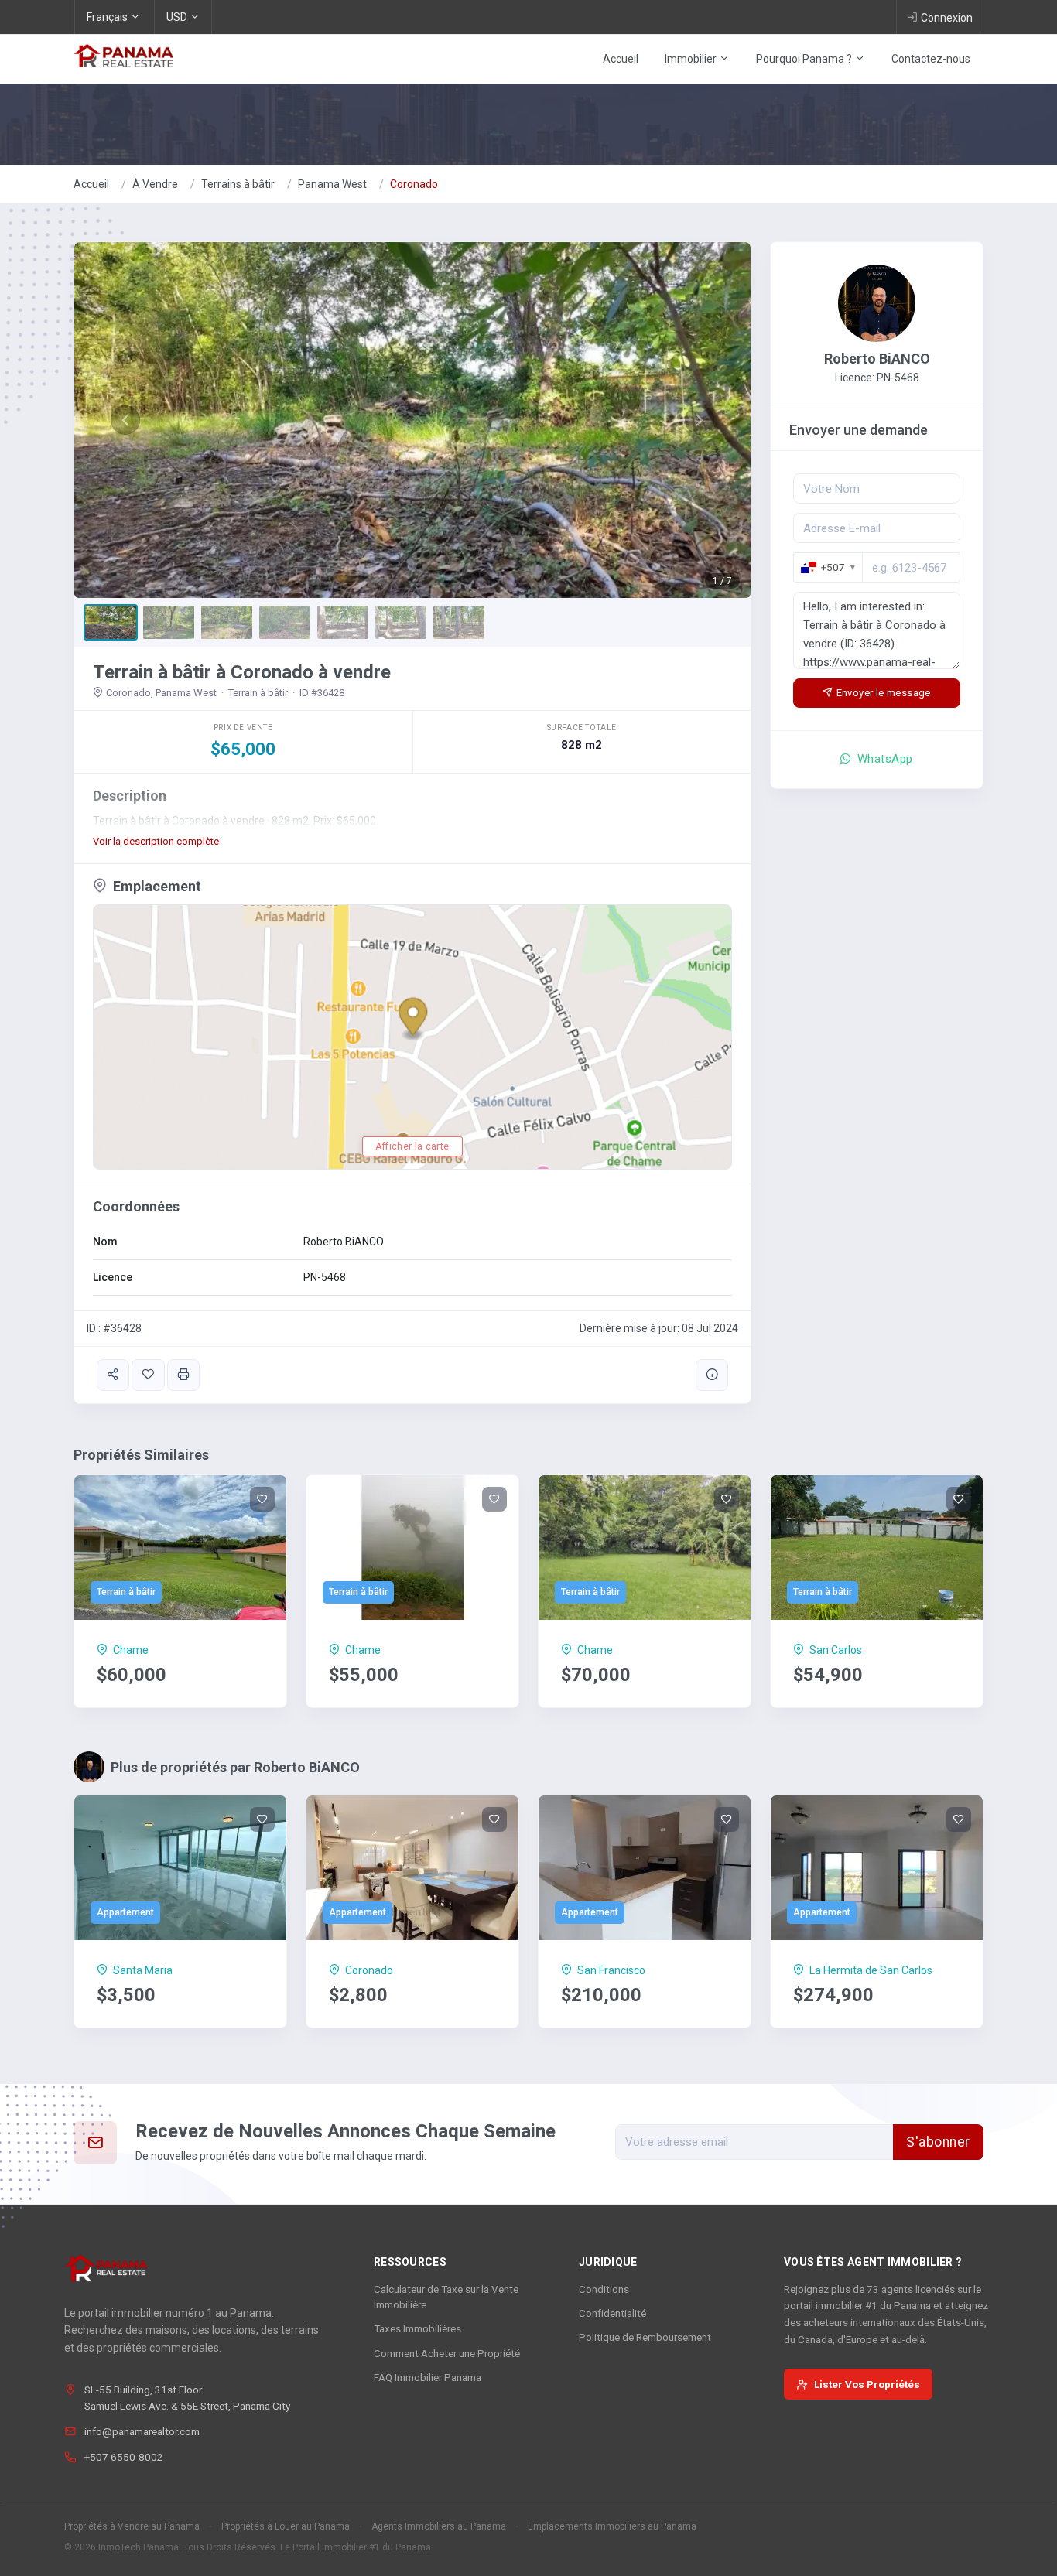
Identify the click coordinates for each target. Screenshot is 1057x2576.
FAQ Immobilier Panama (428, 2377)
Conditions (604, 2289)
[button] (125, 420)
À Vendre (155, 184)
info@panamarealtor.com (142, 2431)
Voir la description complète (156, 841)
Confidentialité (612, 2313)
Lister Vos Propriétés (867, 2384)
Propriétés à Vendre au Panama (132, 2526)
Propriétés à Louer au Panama (286, 2526)
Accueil (621, 59)
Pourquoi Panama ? (805, 59)
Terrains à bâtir (238, 184)
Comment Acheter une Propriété (447, 2353)
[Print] (183, 1375)
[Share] (113, 1375)
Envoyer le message (884, 693)
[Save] (148, 1375)
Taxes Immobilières (417, 2328)
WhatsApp (884, 759)
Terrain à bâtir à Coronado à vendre (242, 672)
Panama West (332, 184)
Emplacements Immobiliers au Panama (612, 2526)
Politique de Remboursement (645, 2337)
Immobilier (692, 59)
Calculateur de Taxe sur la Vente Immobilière (446, 2297)
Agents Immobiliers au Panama (439, 2526)
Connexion (947, 18)
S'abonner (938, 2142)
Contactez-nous (931, 59)
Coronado (414, 184)
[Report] (712, 1375)
